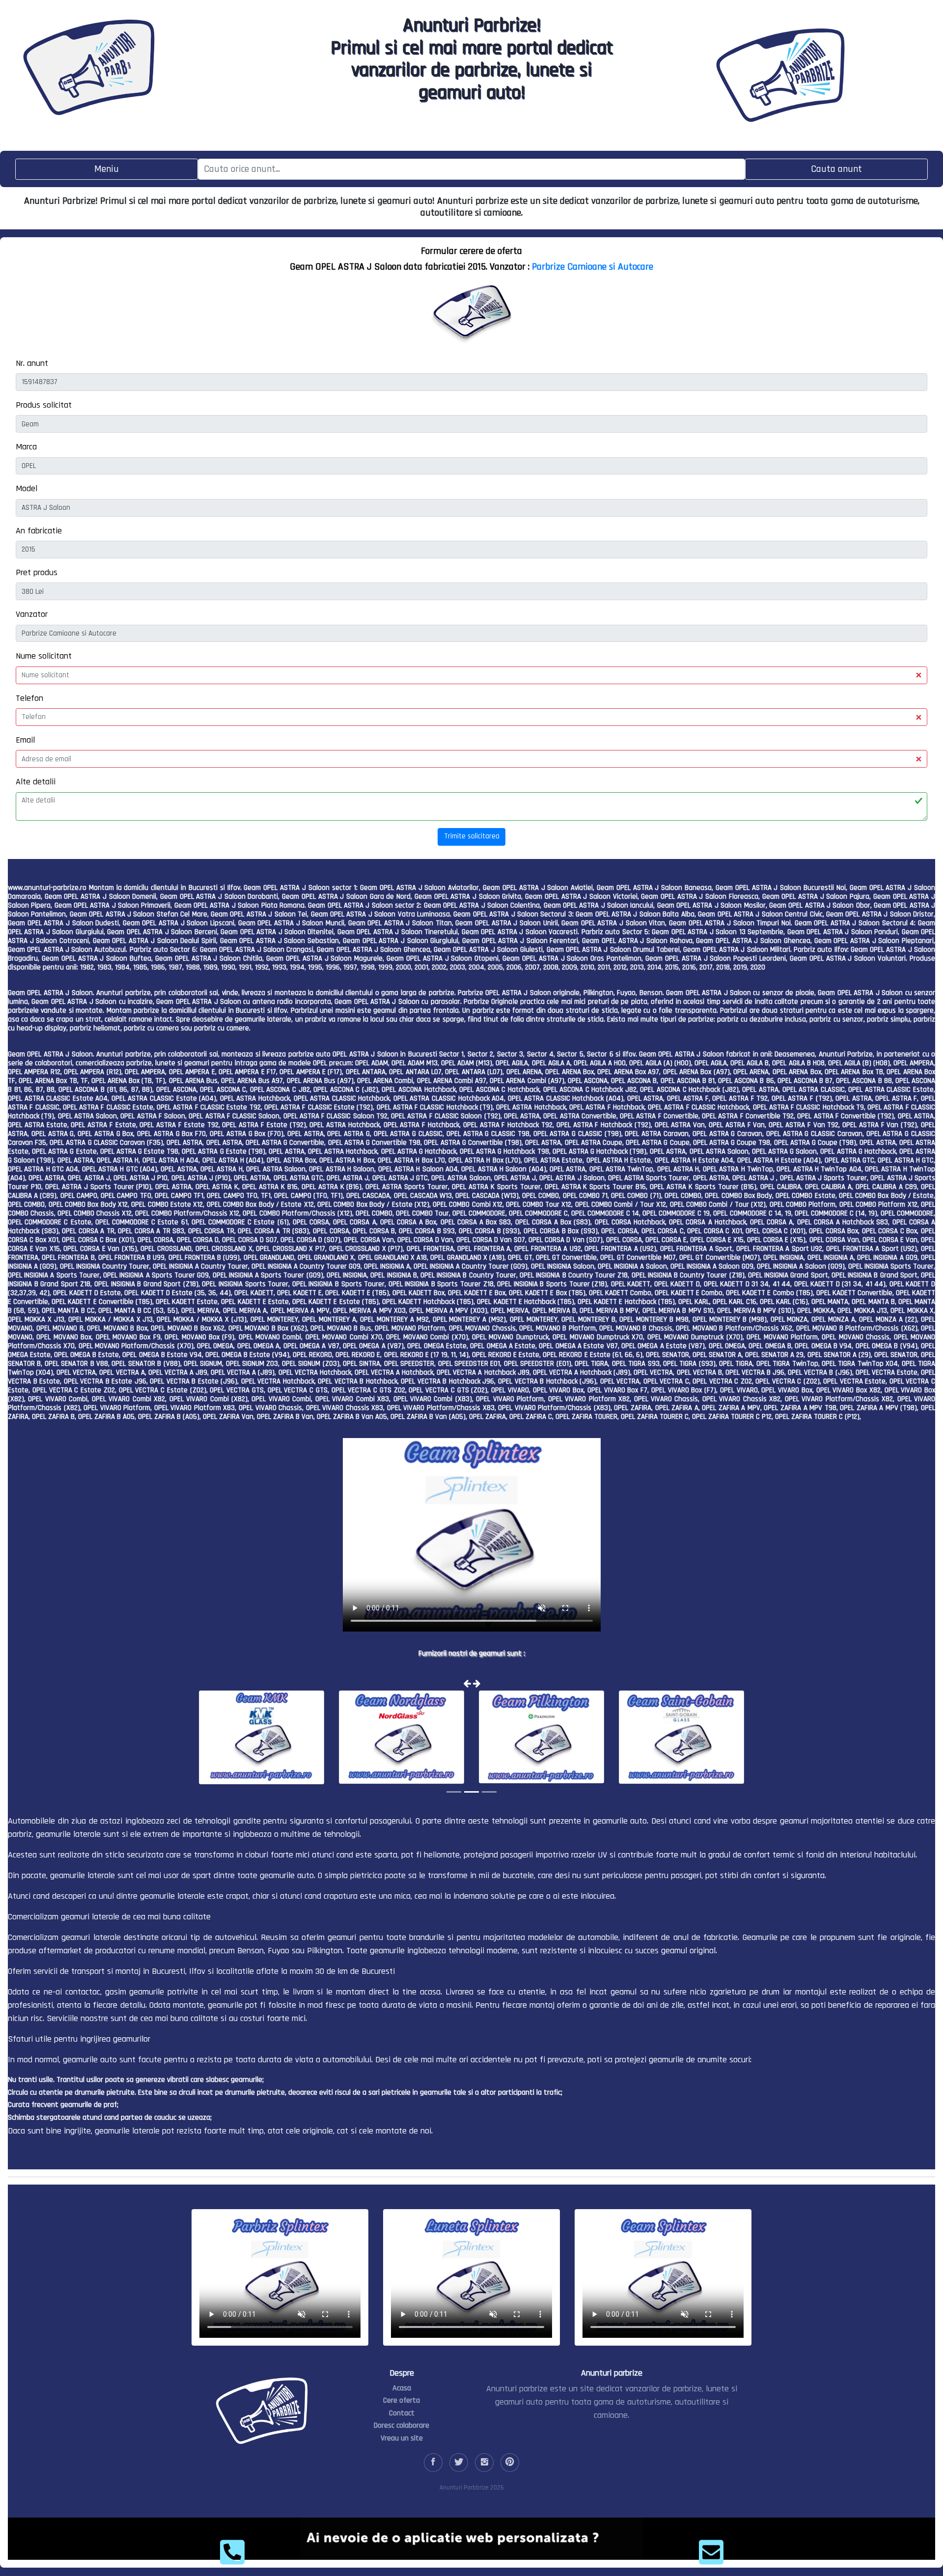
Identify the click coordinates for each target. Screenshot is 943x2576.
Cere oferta (402, 2400)
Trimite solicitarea (472, 836)
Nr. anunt (32, 363)
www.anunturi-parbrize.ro (47, 888)
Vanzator (32, 614)
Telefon (29, 698)
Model (27, 488)
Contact (402, 2413)
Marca (26, 447)
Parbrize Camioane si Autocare (593, 267)
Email (25, 740)
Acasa (402, 2388)
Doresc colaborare (402, 2425)
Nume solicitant (44, 656)
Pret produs (37, 572)
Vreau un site (402, 2438)
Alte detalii (36, 782)
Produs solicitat (44, 405)
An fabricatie (39, 531)
